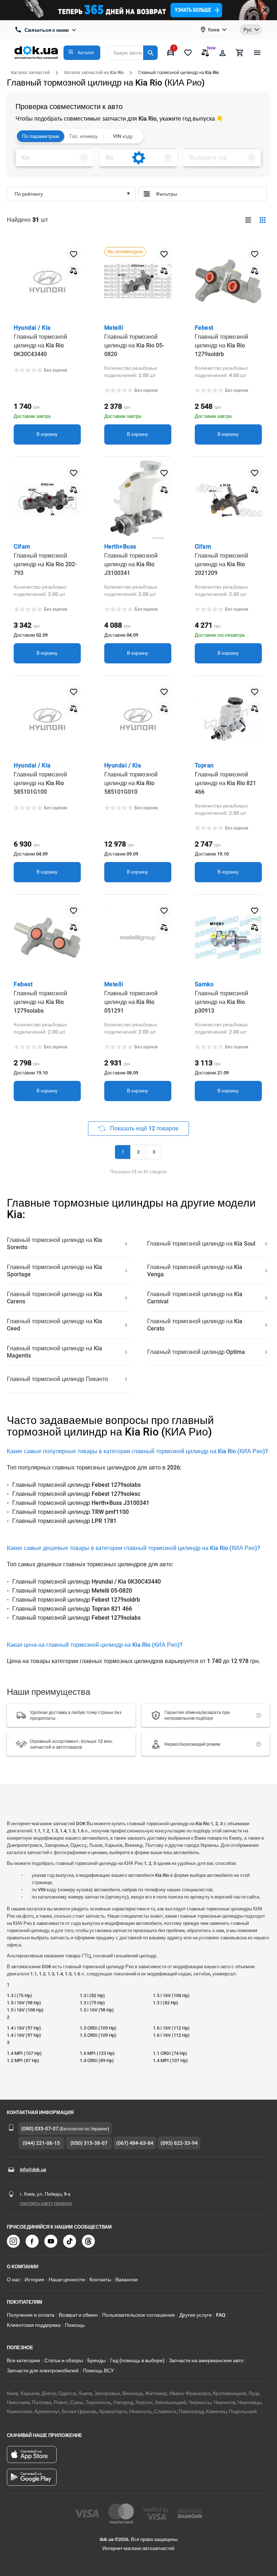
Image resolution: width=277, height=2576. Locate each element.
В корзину (47, 434)
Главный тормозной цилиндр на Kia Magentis (54, 1352)
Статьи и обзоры (64, 2360)
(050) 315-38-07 (89, 2143)
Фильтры (208, 194)
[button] (82, 53)
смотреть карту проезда (46, 2203)
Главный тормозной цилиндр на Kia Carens (54, 1298)
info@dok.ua (33, 2170)
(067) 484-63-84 (135, 2143)
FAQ (221, 2315)
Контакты (100, 2280)
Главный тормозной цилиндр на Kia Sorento (54, 1244)
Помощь (75, 2325)
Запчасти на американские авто (206, 2360)
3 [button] (154, 1152)
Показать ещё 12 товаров (144, 1128)
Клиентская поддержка (34, 2325)
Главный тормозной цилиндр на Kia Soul (201, 1244)
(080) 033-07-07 (40, 2129)
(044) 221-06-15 (41, 2143)
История (34, 2280)
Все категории (23, 2360)
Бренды (96, 2360)
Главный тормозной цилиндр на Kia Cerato (195, 1325)
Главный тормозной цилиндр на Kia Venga (195, 1271)
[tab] (54, 158)
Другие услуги (195, 2315)
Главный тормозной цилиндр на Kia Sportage (54, 1271)
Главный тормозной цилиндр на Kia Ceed (54, 1325)
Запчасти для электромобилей (43, 2371)
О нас (14, 2280)
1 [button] (123, 1152)
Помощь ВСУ (98, 2371)
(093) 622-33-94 (179, 2143)
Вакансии (127, 2280)
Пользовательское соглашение (138, 2315)
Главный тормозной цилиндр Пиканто (58, 1379)
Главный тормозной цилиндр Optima (196, 1352)
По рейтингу (29, 194)
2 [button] (138, 1152)
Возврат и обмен (78, 2315)
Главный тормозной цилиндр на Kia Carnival (195, 1298)
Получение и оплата (31, 2315)
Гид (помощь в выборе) (137, 2360)
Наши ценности (67, 2280)
